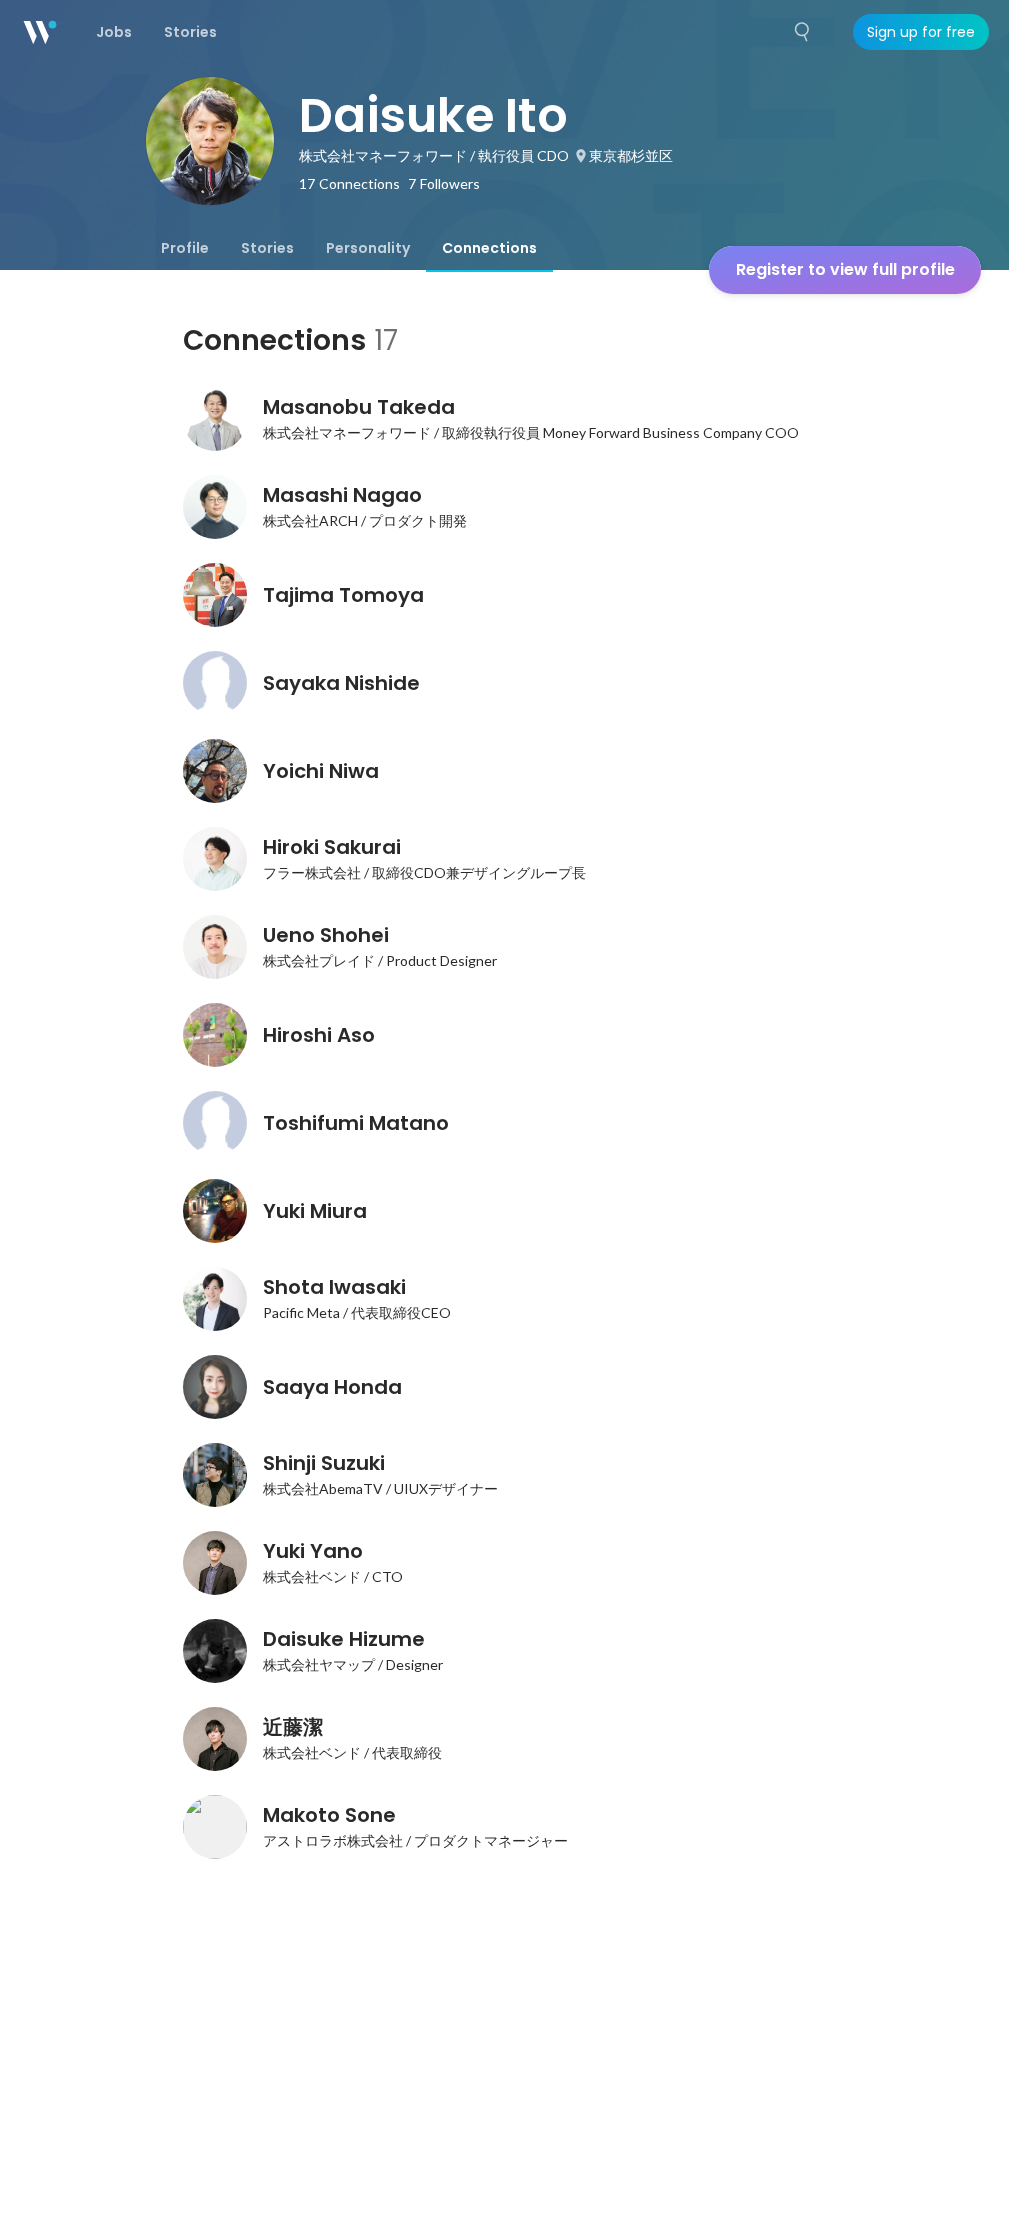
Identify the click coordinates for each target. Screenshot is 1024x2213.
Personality (368, 248)
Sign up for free (921, 32)
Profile (185, 248)
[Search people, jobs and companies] (803, 32)
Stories (267, 248)
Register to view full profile (845, 269)
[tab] (185, 248)
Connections (489, 248)
